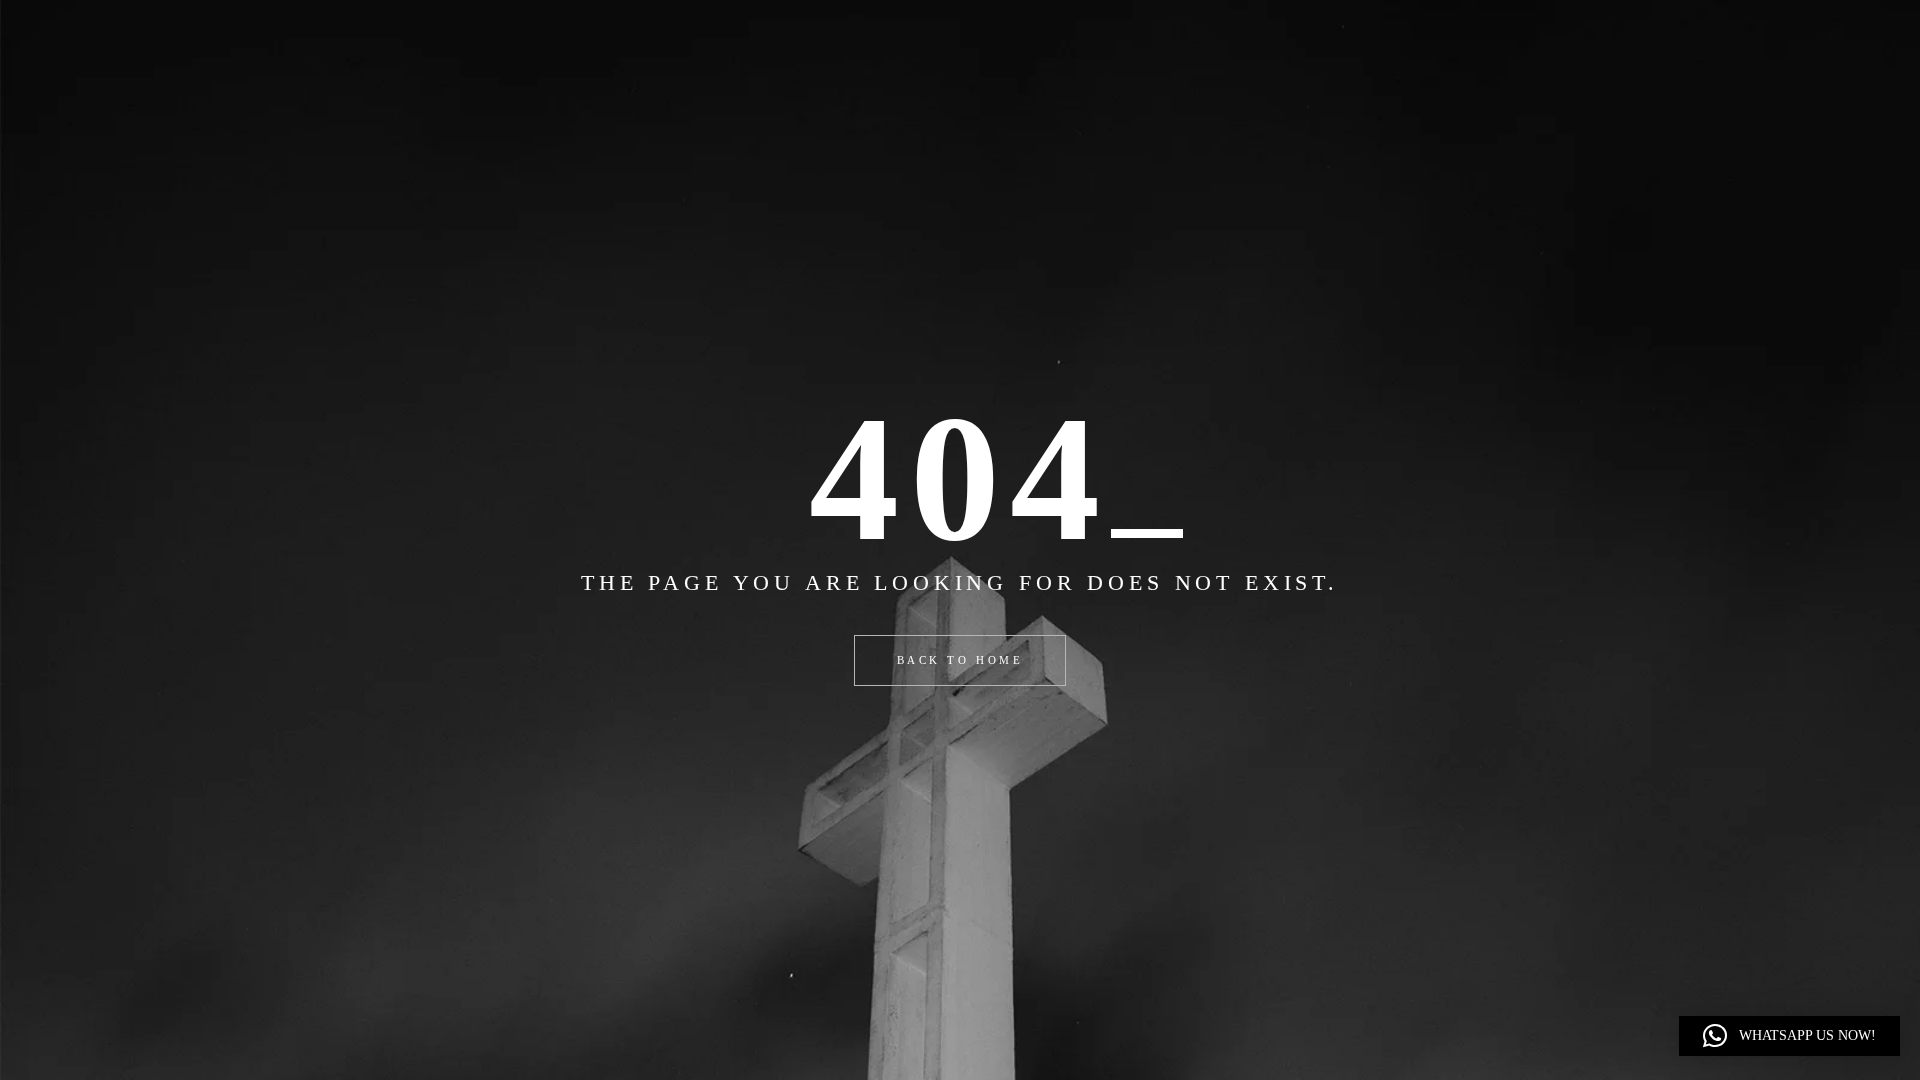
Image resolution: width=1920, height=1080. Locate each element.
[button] (1789, 1036)
